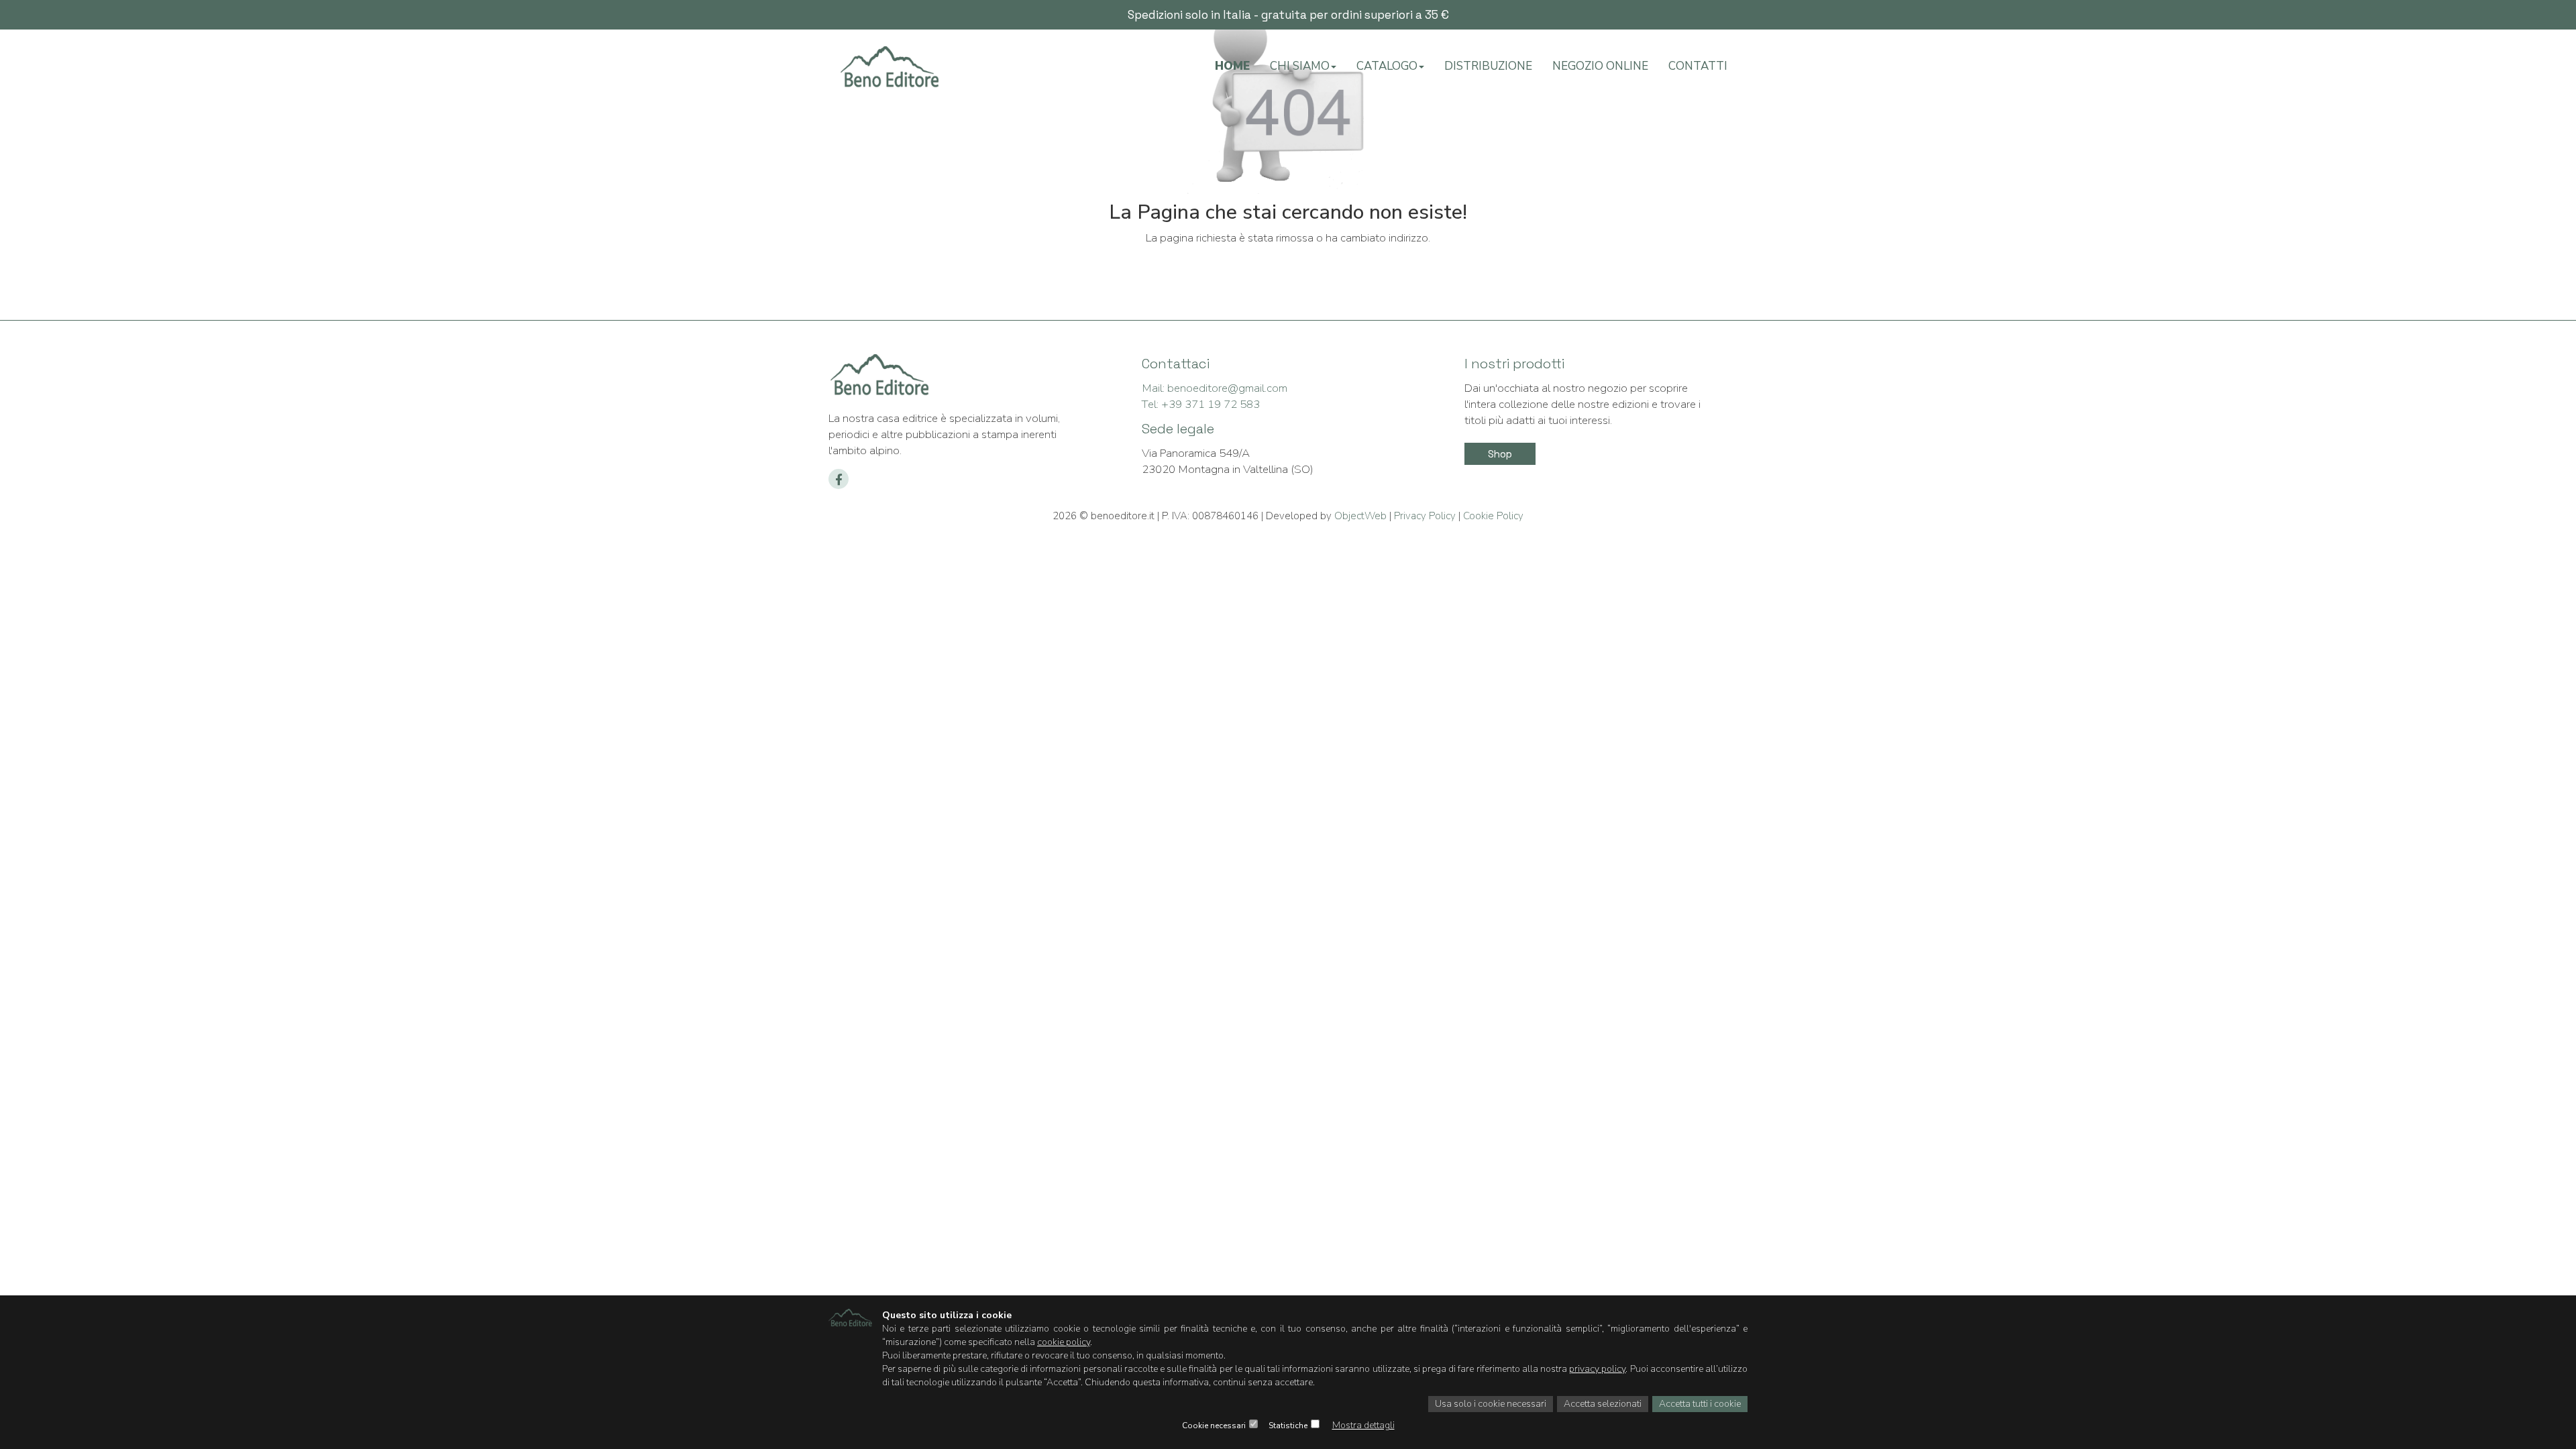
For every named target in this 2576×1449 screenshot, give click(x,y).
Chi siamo (1300, 66)
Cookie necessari (1214, 1426)
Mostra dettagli (1363, 1425)
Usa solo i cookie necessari (1491, 1404)
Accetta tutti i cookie (1700, 1404)
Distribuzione (1488, 66)
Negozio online (1600, 66)
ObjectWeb (1360, 516)
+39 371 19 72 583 (1201, 404)
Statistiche (1288, 1426)
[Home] (889, 71)
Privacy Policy (1425, 516)
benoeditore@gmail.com (1215, 388)
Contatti (1698, 66)
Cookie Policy (1492, 516)
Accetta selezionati (1603, 1404)
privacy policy (1597, 1369)
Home (1232, 66)
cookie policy (1064, 1342)
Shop (1500, 454)
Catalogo (1387, 66)
